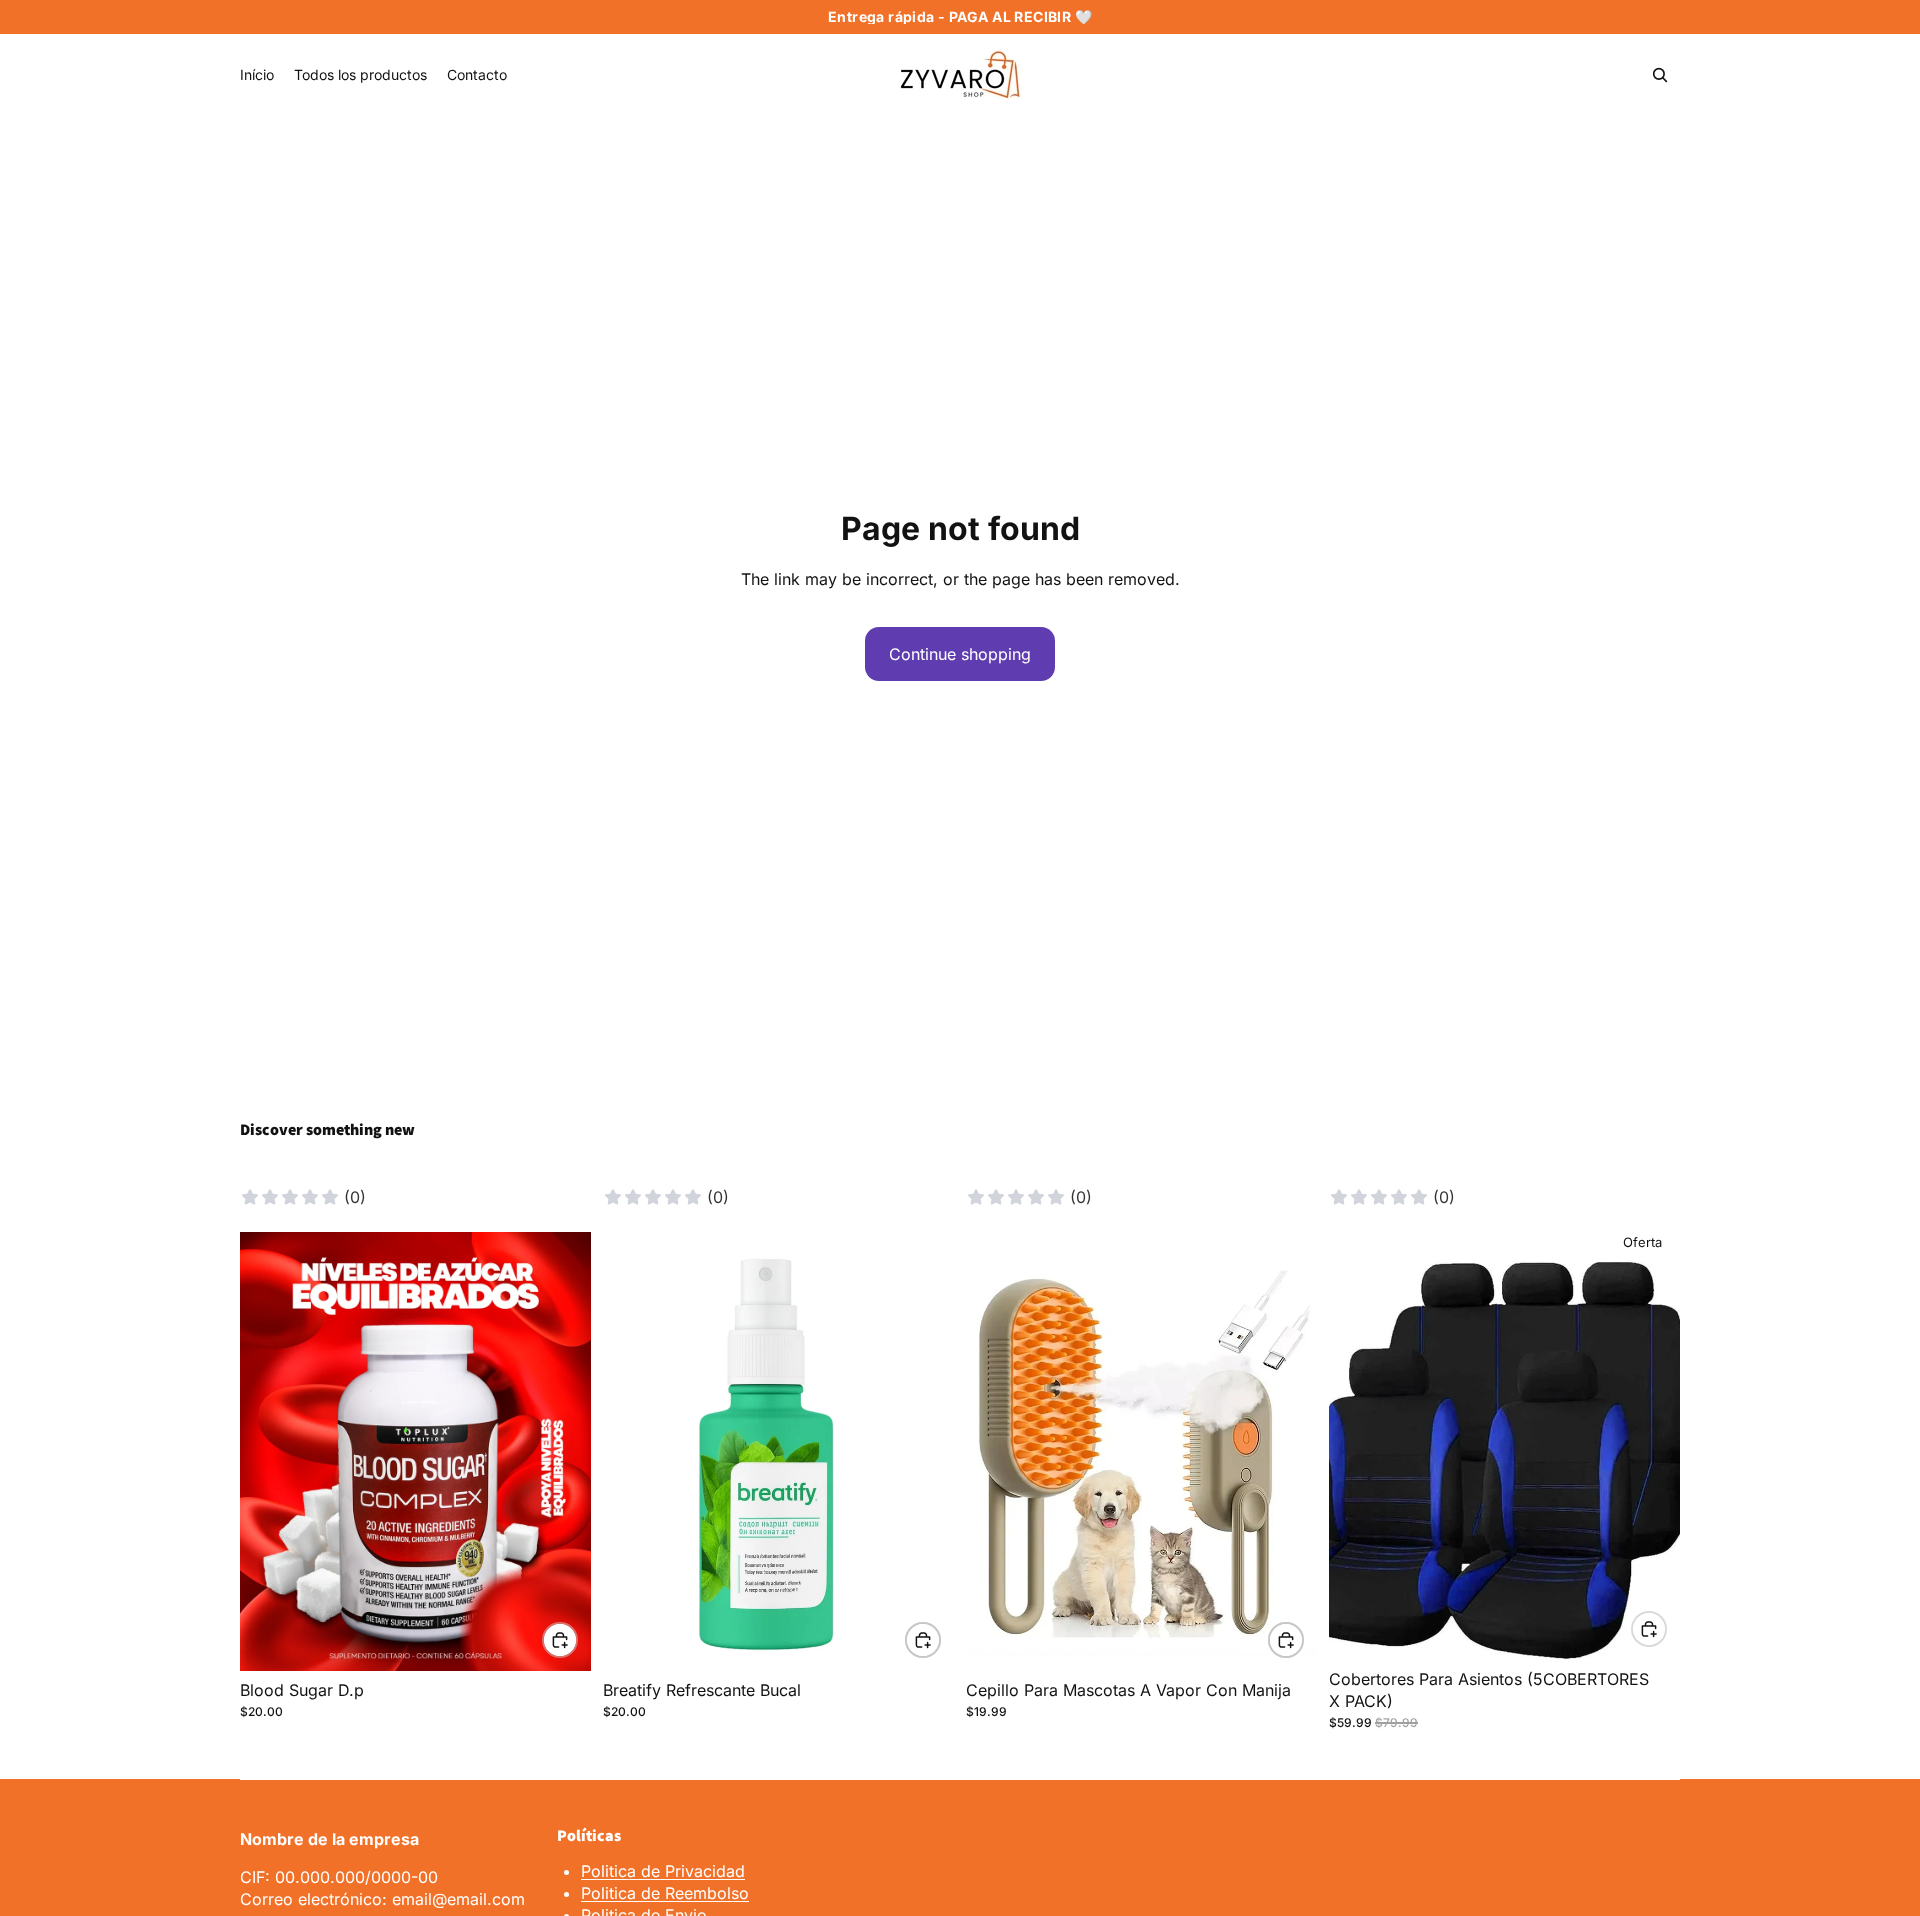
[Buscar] (1660, 75)
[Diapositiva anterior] (270, 1451)
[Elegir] (560, 1640)
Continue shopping (960, 654)
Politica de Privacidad (663, 1871)
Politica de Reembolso (665, 1893)
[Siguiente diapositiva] (561, 1451)
